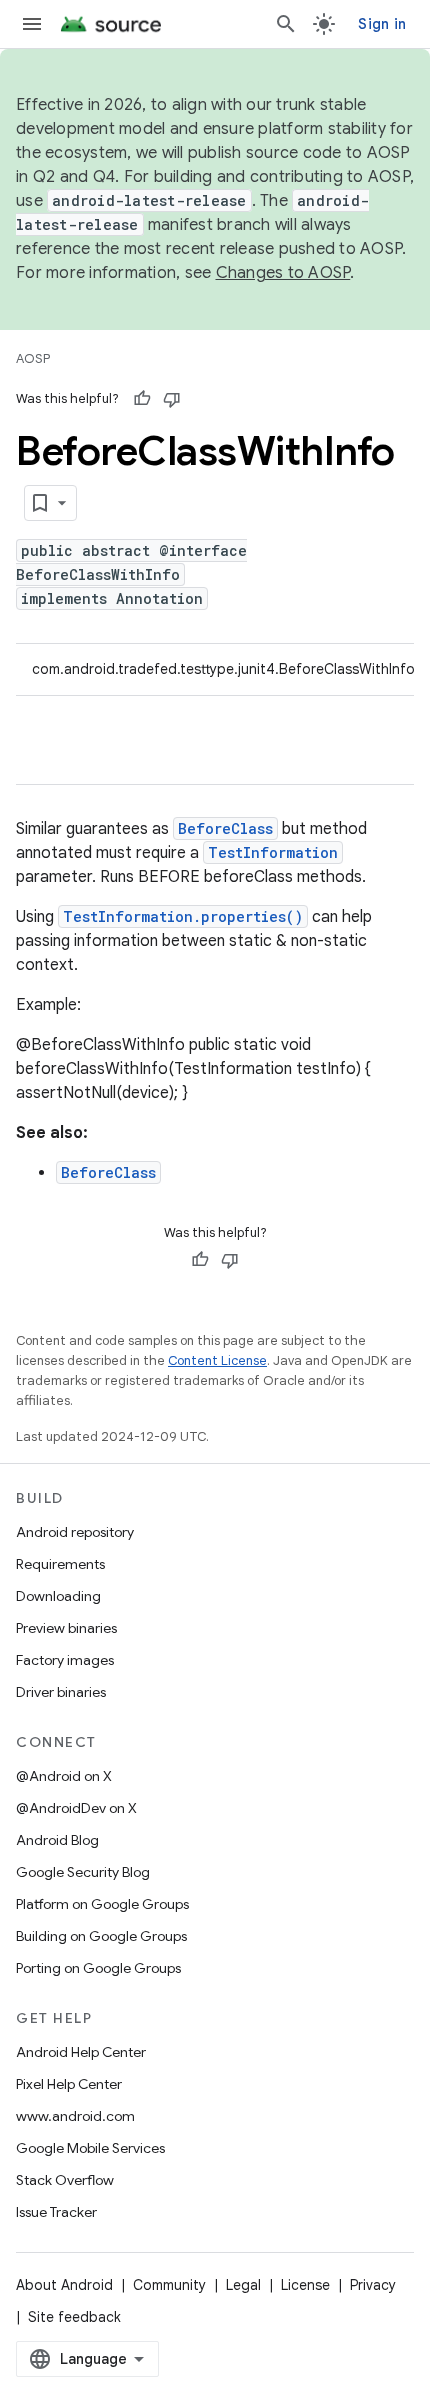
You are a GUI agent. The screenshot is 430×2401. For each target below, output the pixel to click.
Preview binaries (66, 1628)
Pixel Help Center (69, 2084)
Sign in (382, 24)
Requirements (60, 1564)
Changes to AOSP (283, 273)
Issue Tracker (56, 2212)
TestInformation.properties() (183, 916)
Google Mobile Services (90, 2148)
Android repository (75, 1532)
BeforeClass (225, 828)
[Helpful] (142, 399)
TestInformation (273, 852)
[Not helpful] (172, 399)
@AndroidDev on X (76, 1808)
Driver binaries (61, 1692)
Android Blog (57, 1840)
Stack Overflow (65, 2180)
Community (169, 2285)
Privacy (373, 2285)
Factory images (65, 1660)
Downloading (58, 1596)
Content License (217, 1360)
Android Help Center (81, 2052)
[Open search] (286, 24)
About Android (64, 2285)
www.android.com (75, 2116)
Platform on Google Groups (102, 1904)
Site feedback (74, 2317)
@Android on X (64, 1776)
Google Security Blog (83, 1872)
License (305, 2285)
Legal (243, 2285)
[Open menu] (32, 24)
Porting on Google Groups (98, 1968)
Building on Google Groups (101, 1936)
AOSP (33, 358)
